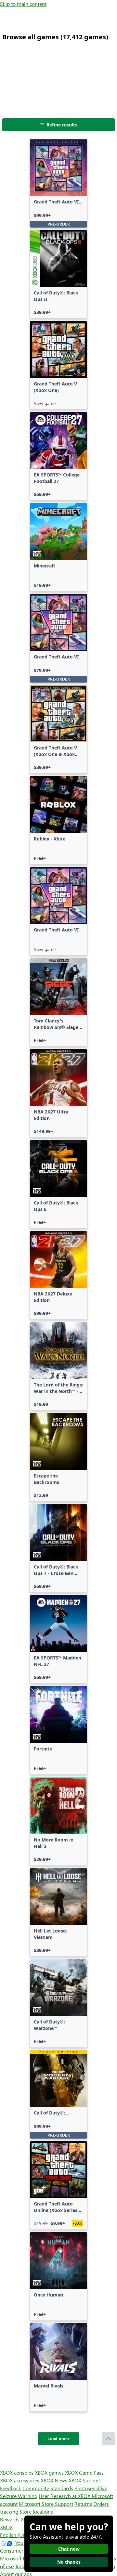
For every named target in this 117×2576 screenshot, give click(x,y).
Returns (83, 2504)
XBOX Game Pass (84, 2472)
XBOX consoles (17, 2472)
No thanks (69, 2562)
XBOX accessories (20, 2480)
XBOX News (54, 2480)
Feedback (11, 2488)
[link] (58, 183)
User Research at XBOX (65, 2496)
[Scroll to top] (108, 2439)
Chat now (69, 2549)
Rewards (10, 2519)
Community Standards (48, 2488)
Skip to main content (23, 4)
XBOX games (49, 2472)
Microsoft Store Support (46, 2504)
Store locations (36, 2511)
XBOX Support (85, 2480)
